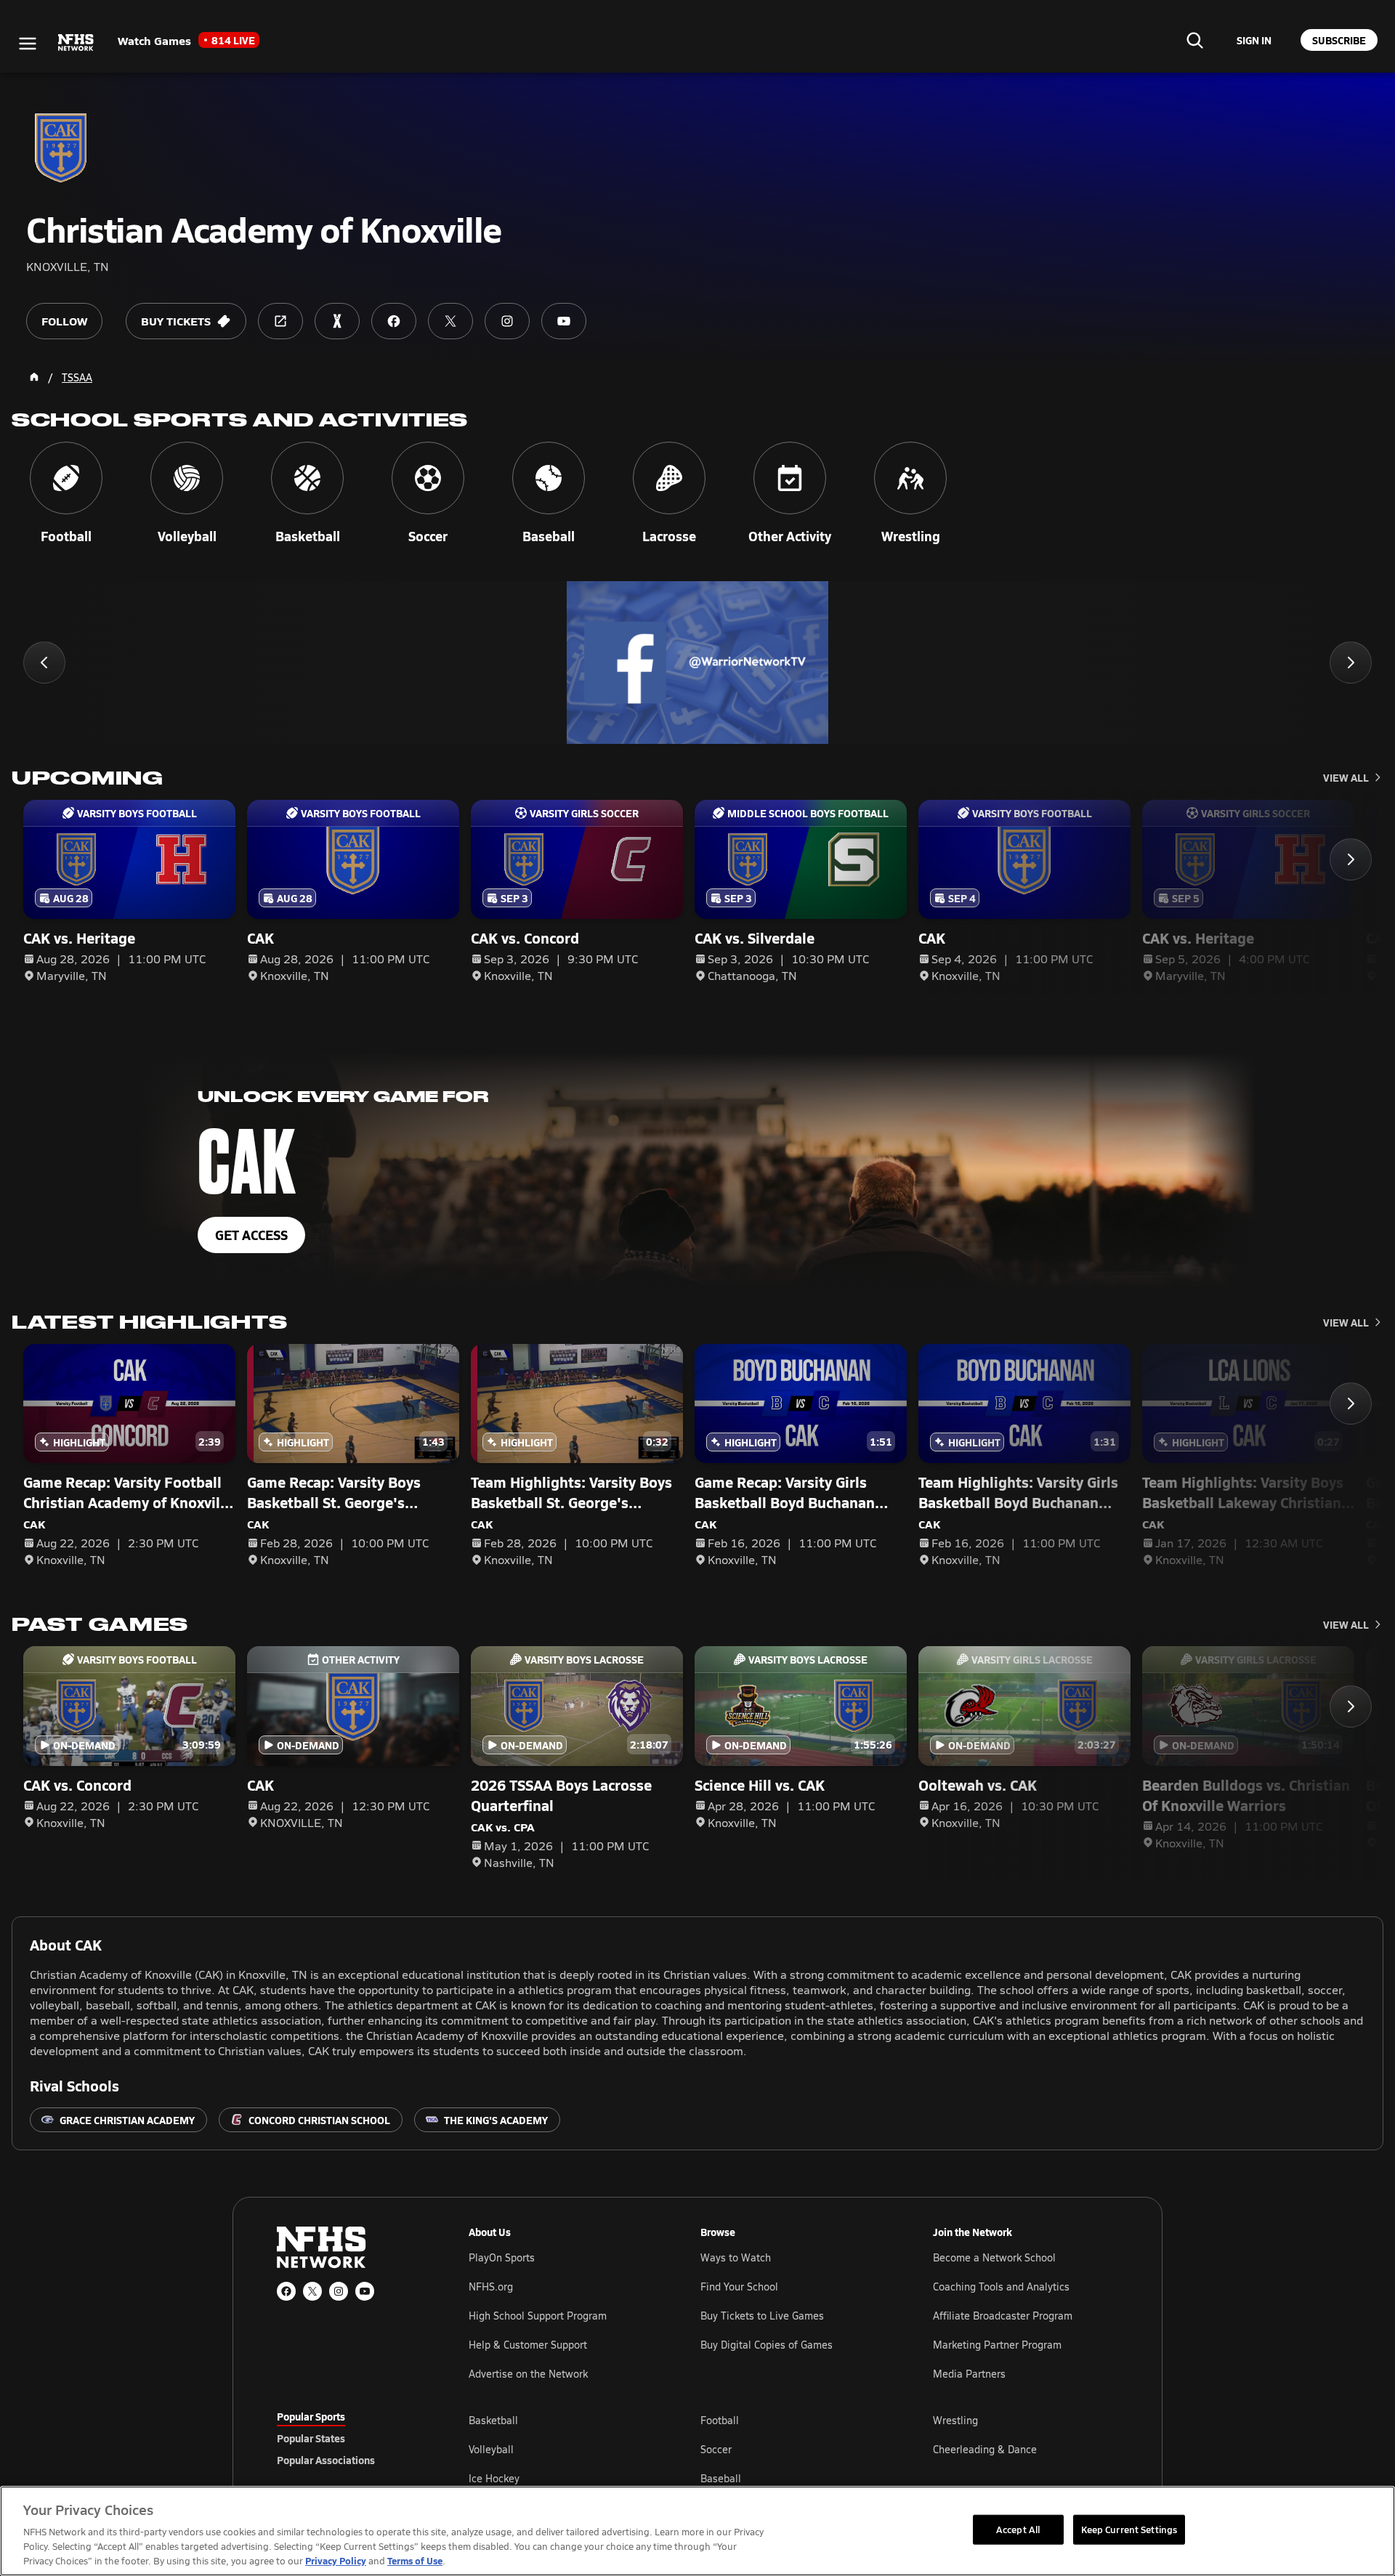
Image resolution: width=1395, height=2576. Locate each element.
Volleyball (491, 2449)
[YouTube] (365, 2291)
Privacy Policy (336, 2560)
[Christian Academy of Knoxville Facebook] (394, 321)
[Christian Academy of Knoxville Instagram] (507, 321)
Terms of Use (415, 2560)
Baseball (721, 2478)
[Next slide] (1351, 663)
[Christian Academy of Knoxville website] (280, 321)
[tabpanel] (793, 2449)
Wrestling (955, 2420)
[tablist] (349, 2438)
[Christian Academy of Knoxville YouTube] (564, 321)
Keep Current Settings (1129, 2529)
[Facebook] (286, 2291)
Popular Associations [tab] (326, 2460)
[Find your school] (1194, 40)
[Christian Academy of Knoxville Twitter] (450, 321)
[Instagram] (339, 2291)
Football (720, 2420)
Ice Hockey (494, 2478)
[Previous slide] (44, 663)
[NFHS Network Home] (76, 43)
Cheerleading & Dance (985, 2449)
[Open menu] (28, 44)
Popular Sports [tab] (311, 2416)
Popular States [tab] (311, 2438)
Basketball (493, 2420)
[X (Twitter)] (312, 2291)
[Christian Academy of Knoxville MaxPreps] (337, 321)
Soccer (716, 2449)
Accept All (1018, 2529)
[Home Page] (34, 377)
